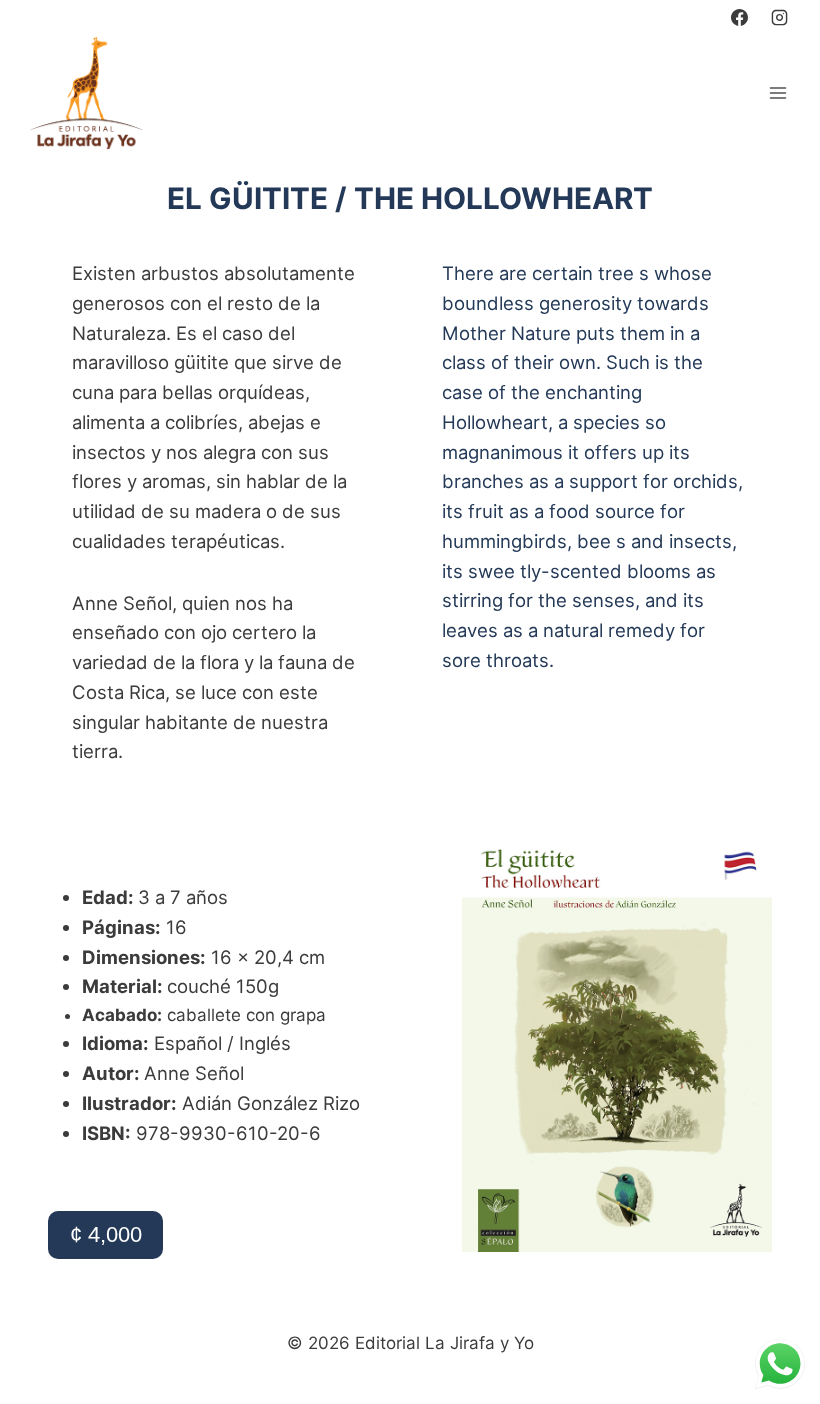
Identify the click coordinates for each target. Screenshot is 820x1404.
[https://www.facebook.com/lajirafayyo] (740, 17)
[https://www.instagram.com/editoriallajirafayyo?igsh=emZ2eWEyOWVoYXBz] (779, 17)
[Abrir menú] (777, 92)
